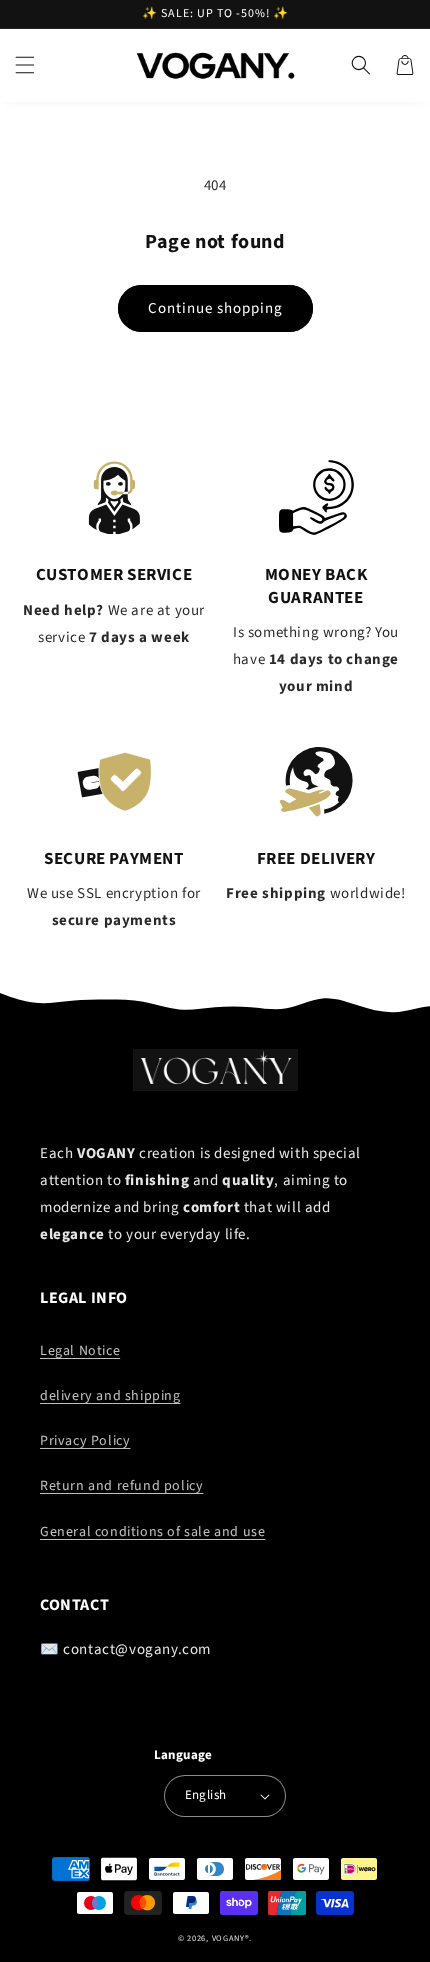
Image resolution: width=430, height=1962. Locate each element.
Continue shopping (215, 308)
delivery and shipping (110, 1396)
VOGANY (228, 1938)
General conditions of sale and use (152, 1532)
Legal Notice (80, 1351)
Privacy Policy (85, 1441)
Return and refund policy (121, 1486)
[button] (25, 65)
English (206, 1795)
